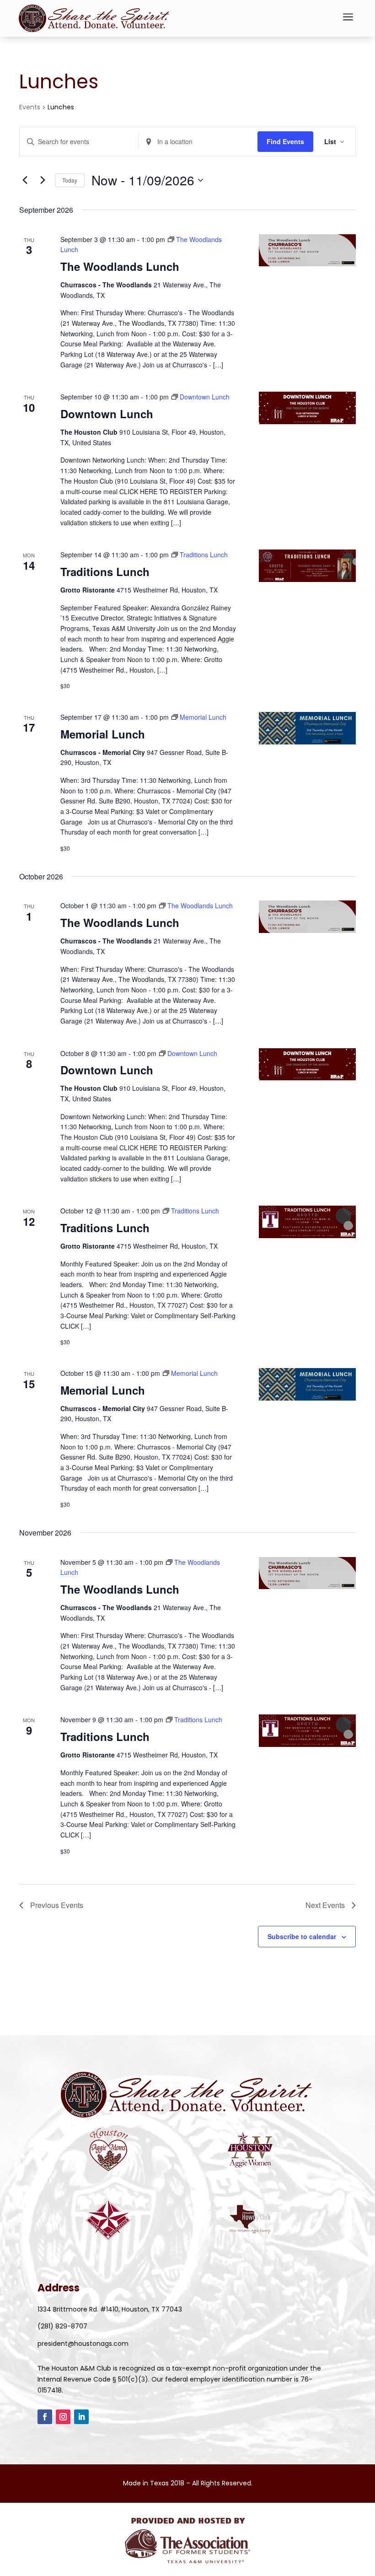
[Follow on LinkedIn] (81, 2417)
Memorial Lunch (103, 734)
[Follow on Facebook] (45, 2417)
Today (70, 180)
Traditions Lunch (105, 571)
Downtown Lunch (107, 414)
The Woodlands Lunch (120, 266)
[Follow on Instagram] (63, 2417)
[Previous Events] (25, 180)
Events (30, 107)
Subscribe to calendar (302, 1936)
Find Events (285, 141)
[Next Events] (43, 180)
